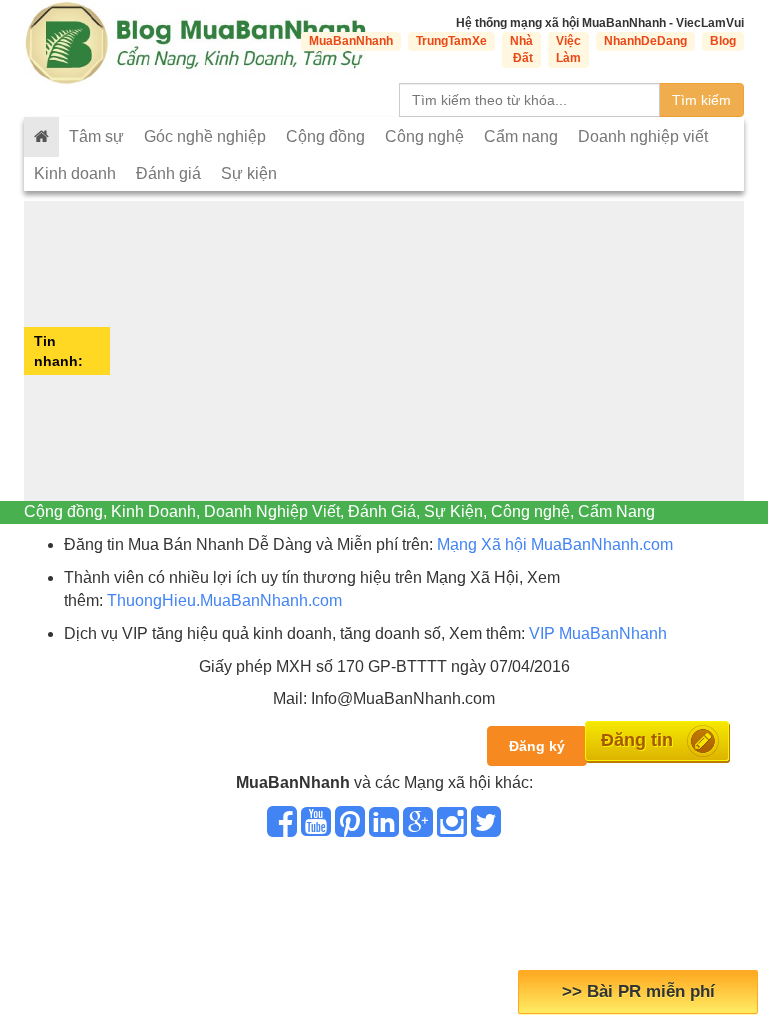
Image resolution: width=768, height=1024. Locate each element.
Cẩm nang (521, 136)
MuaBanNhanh (351, 41)
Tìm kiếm (701, 100)
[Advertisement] (429, 351)
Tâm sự (96, 136)
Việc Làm (568, 49)
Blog (723, 41)
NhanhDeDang (645, 41)
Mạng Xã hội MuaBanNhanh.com (555, 544)
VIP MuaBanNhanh (598, 633)
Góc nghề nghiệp (205, 136)
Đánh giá (168, 173)
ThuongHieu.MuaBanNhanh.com (224, 600)
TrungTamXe (451, 41)
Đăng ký (537, 746)
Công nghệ (424, 136)
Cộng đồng (325, 136)
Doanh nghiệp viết (643, 136)
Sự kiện (249, 173)
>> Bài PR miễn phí (638, 991)
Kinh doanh (75, 173)
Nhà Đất (521, 49)
